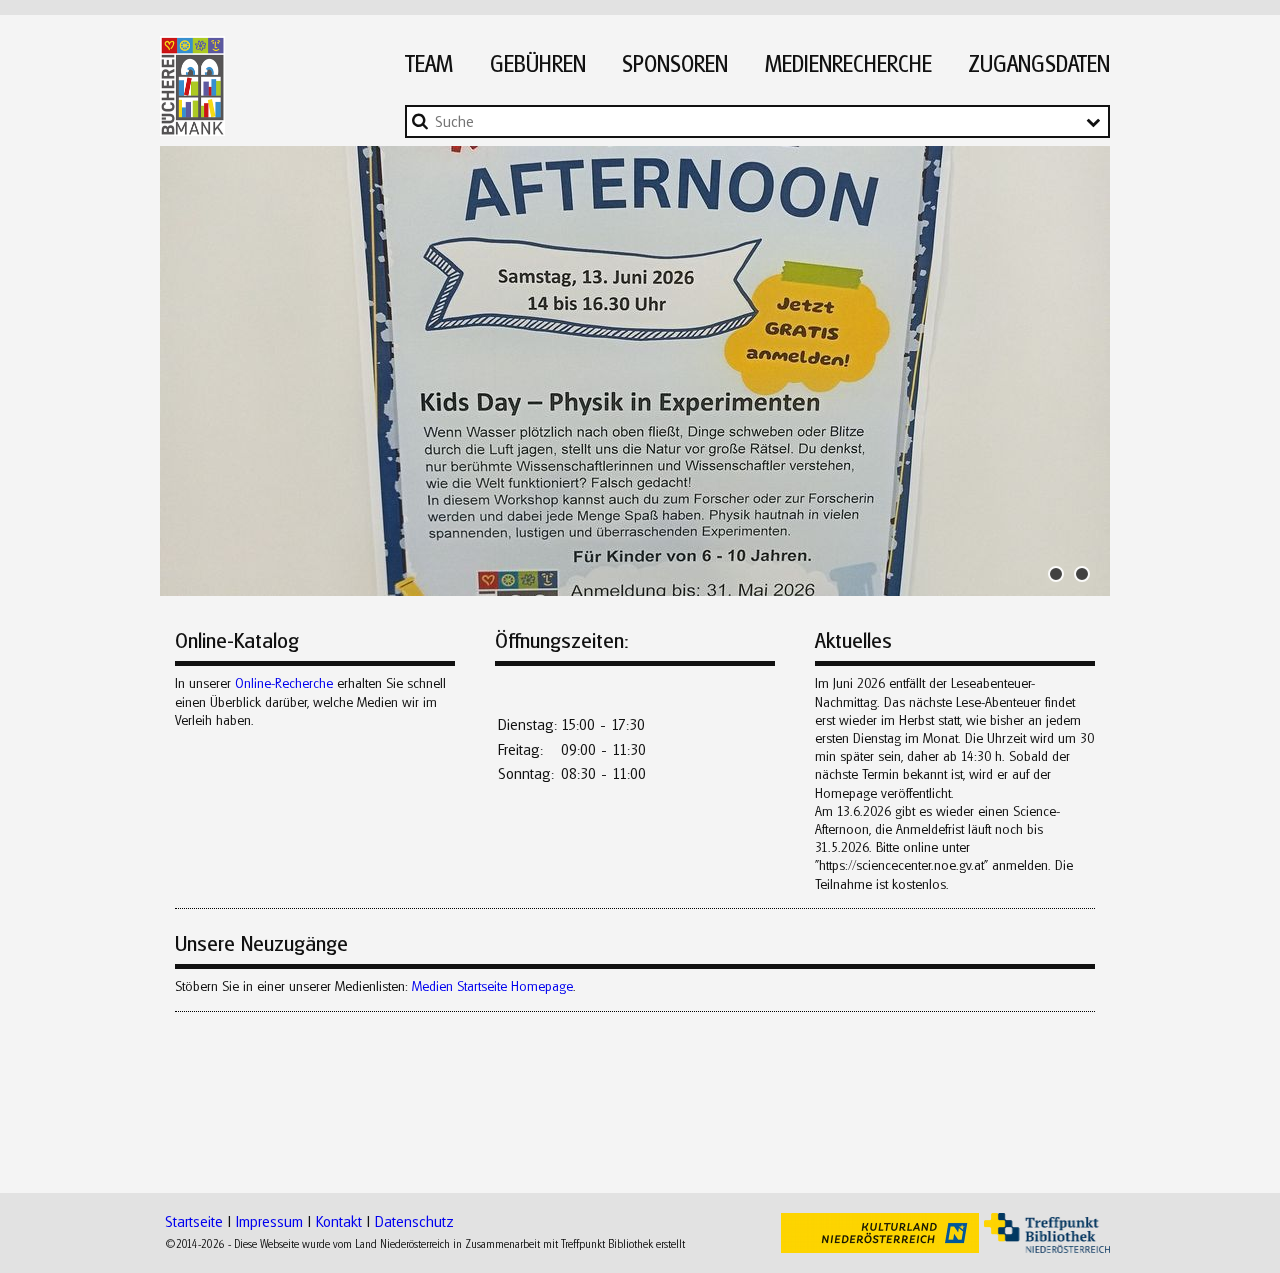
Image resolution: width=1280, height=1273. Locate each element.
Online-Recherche (284, 683)
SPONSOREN (675, 63)
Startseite (194, 1221)
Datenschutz (414, 1221)
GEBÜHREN (538, 63)
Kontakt (339, 1221)
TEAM (429, 63)
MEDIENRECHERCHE (848, 63)
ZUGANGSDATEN (1039, 63)
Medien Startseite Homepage (492, 986)
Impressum (269, 1221)
